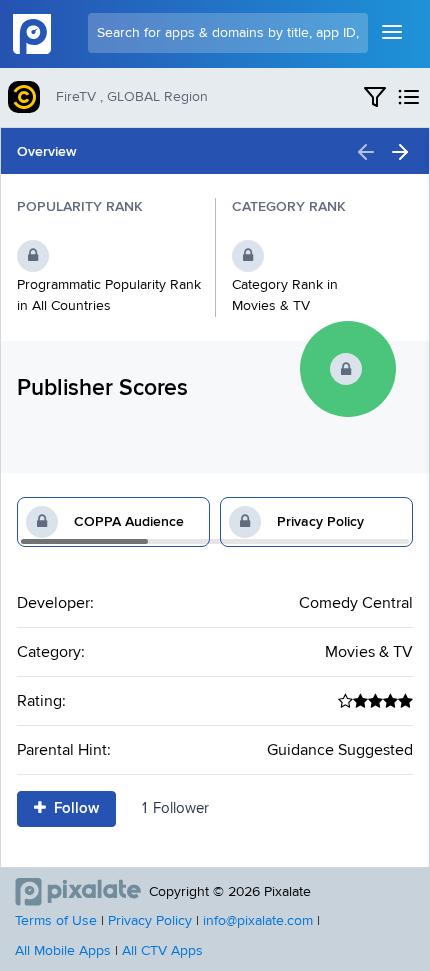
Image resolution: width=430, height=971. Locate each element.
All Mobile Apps (63, 951)
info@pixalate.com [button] (258, 921)
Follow (74, 808)
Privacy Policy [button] (150, 921)
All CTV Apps (162, 951)
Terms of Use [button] (56, 921)
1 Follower (174, 808)
